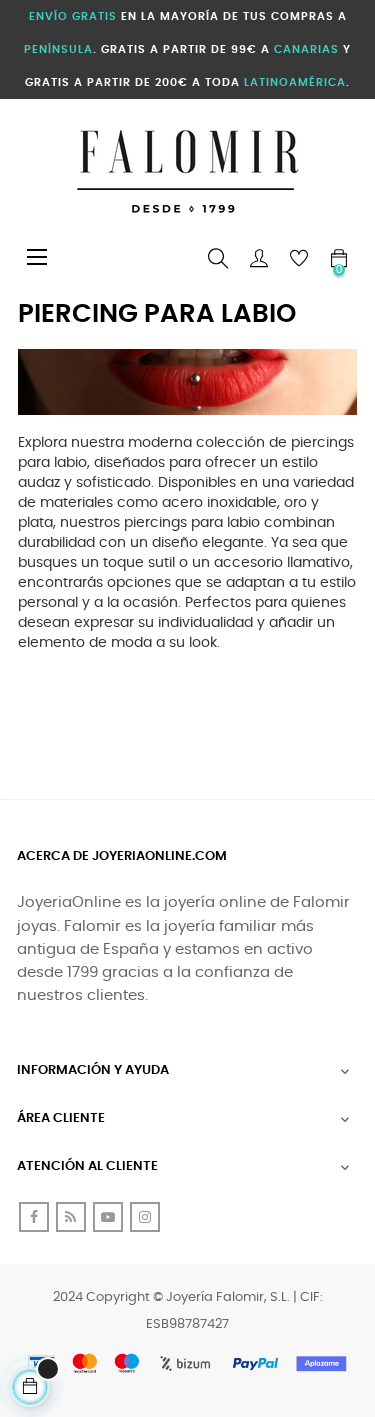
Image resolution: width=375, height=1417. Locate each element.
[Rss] (71, 1217)
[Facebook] (34, 1217)
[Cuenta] (259, 259)
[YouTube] (108, 1217)
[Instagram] (145, 1217)
